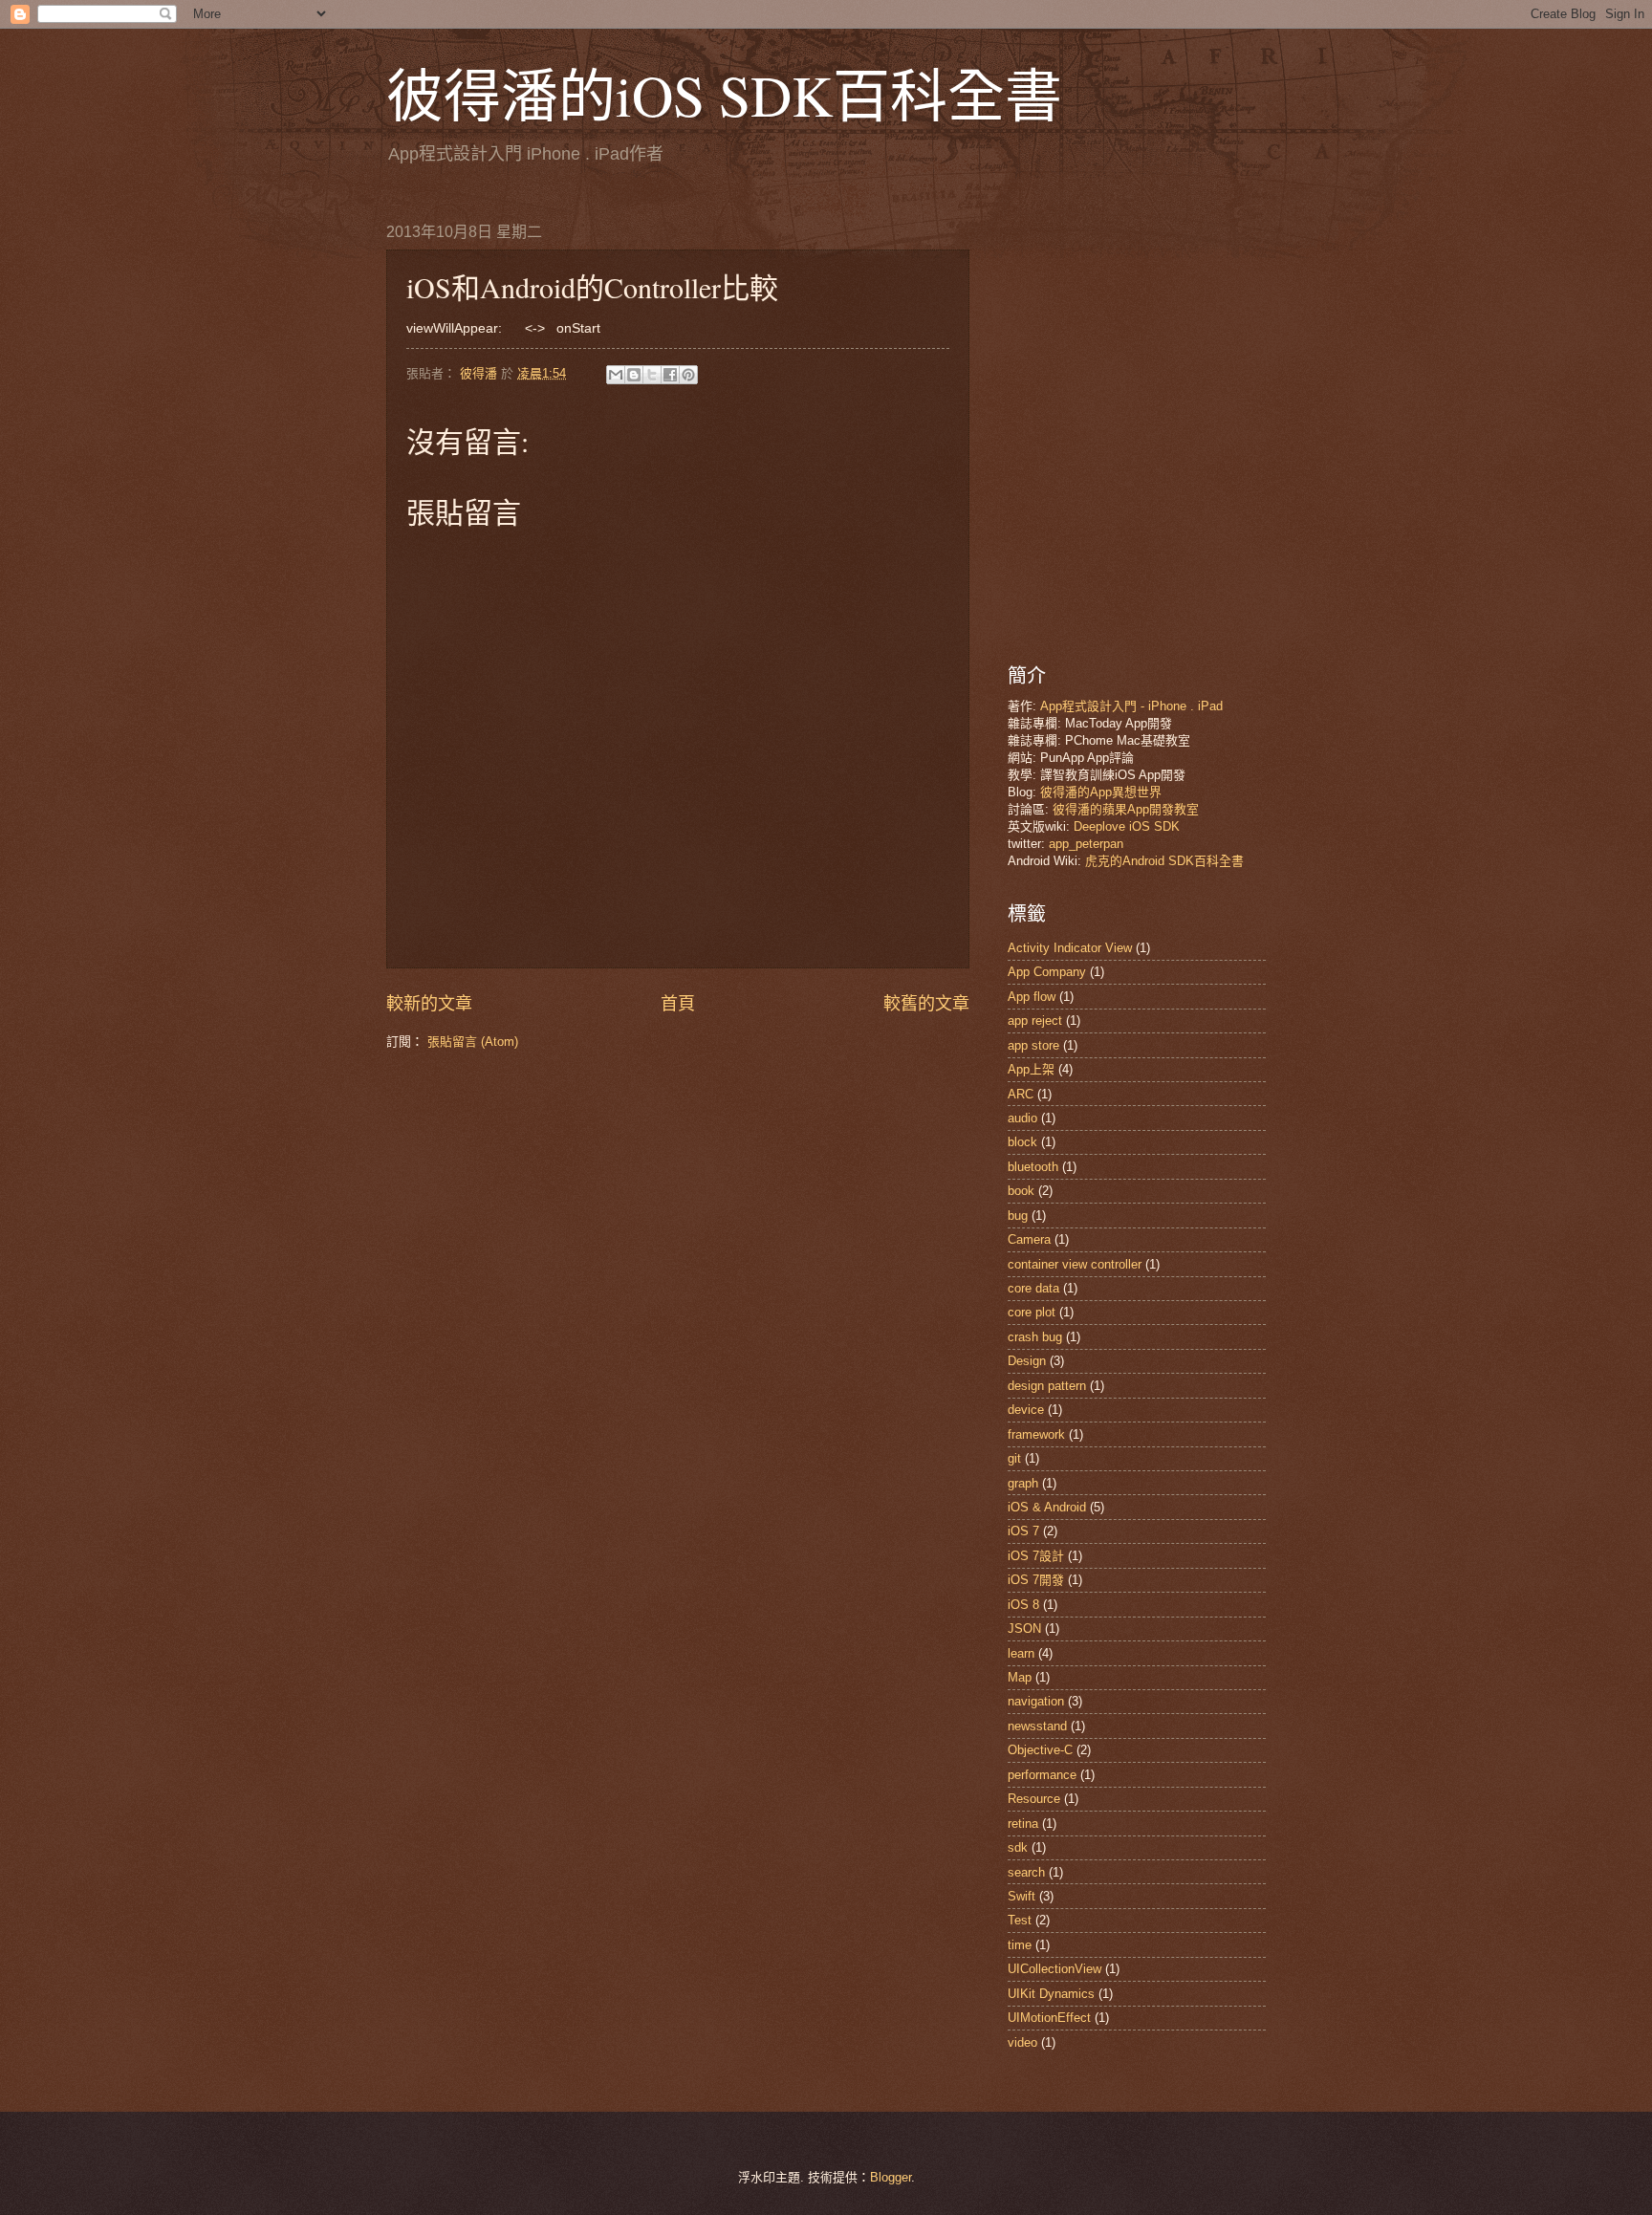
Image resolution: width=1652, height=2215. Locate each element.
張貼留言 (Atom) (473, 1042)
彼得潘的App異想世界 (1101, 792)
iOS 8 (1023, 1605)
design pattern (1047, 1386)
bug (1018, 1216)
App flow (1032, 997)
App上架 (1031, 1069)
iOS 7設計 (1036, 1556)
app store (1033, 1045)
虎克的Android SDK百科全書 (1164, 861)
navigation (1036, 1701)
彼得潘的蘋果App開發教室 (1126, 809)
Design (1027, 1361)
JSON (1024, 1629)
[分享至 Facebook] (670, 375)
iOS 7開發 (1036, 1580)
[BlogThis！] (634, 375)
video (1022, 2042)
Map (1020, 1677)
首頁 (678, 1004)
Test (1020, 1920)
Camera (1029, 1239)
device (1026, 1410)
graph (1023, 1483)
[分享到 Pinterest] (688, 375)
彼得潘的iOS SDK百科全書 (724, 95)
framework (1036, 1434)
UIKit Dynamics (1051, 1994)
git (1014, 1458)
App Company (1047, 972)
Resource (1034, 1799)
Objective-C (1040, 1750)
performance (1042, 1775)
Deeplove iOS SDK (1127, 826)
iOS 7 (1023, 1531)
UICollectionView (1054, 1969)
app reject (1035, 1021)
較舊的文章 (926, 1004)
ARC (1021, 1094)
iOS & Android (1047, 1507)
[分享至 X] (652, 375)
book (1021, 1191)
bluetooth (1033, 1167)
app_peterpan (1086, 844)
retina (1023, 1824)
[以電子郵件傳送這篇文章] (616, 375)
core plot (1032, 1312)
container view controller (1075, 1264)
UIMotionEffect (1049, 2018)
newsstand (1037, 1726)
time (1020, 1945)
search (1026, 1872)
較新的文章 (429, 1004)
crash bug (1035, 1337)
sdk (1018, 1847)
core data (1033, 1288)
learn (1021, 1653)
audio (1022, 1118)
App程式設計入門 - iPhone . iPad (1131, 706)
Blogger (891, 2177)
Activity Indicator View (1070, 948)
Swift (1022, 1896)
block (1022, 1142)
